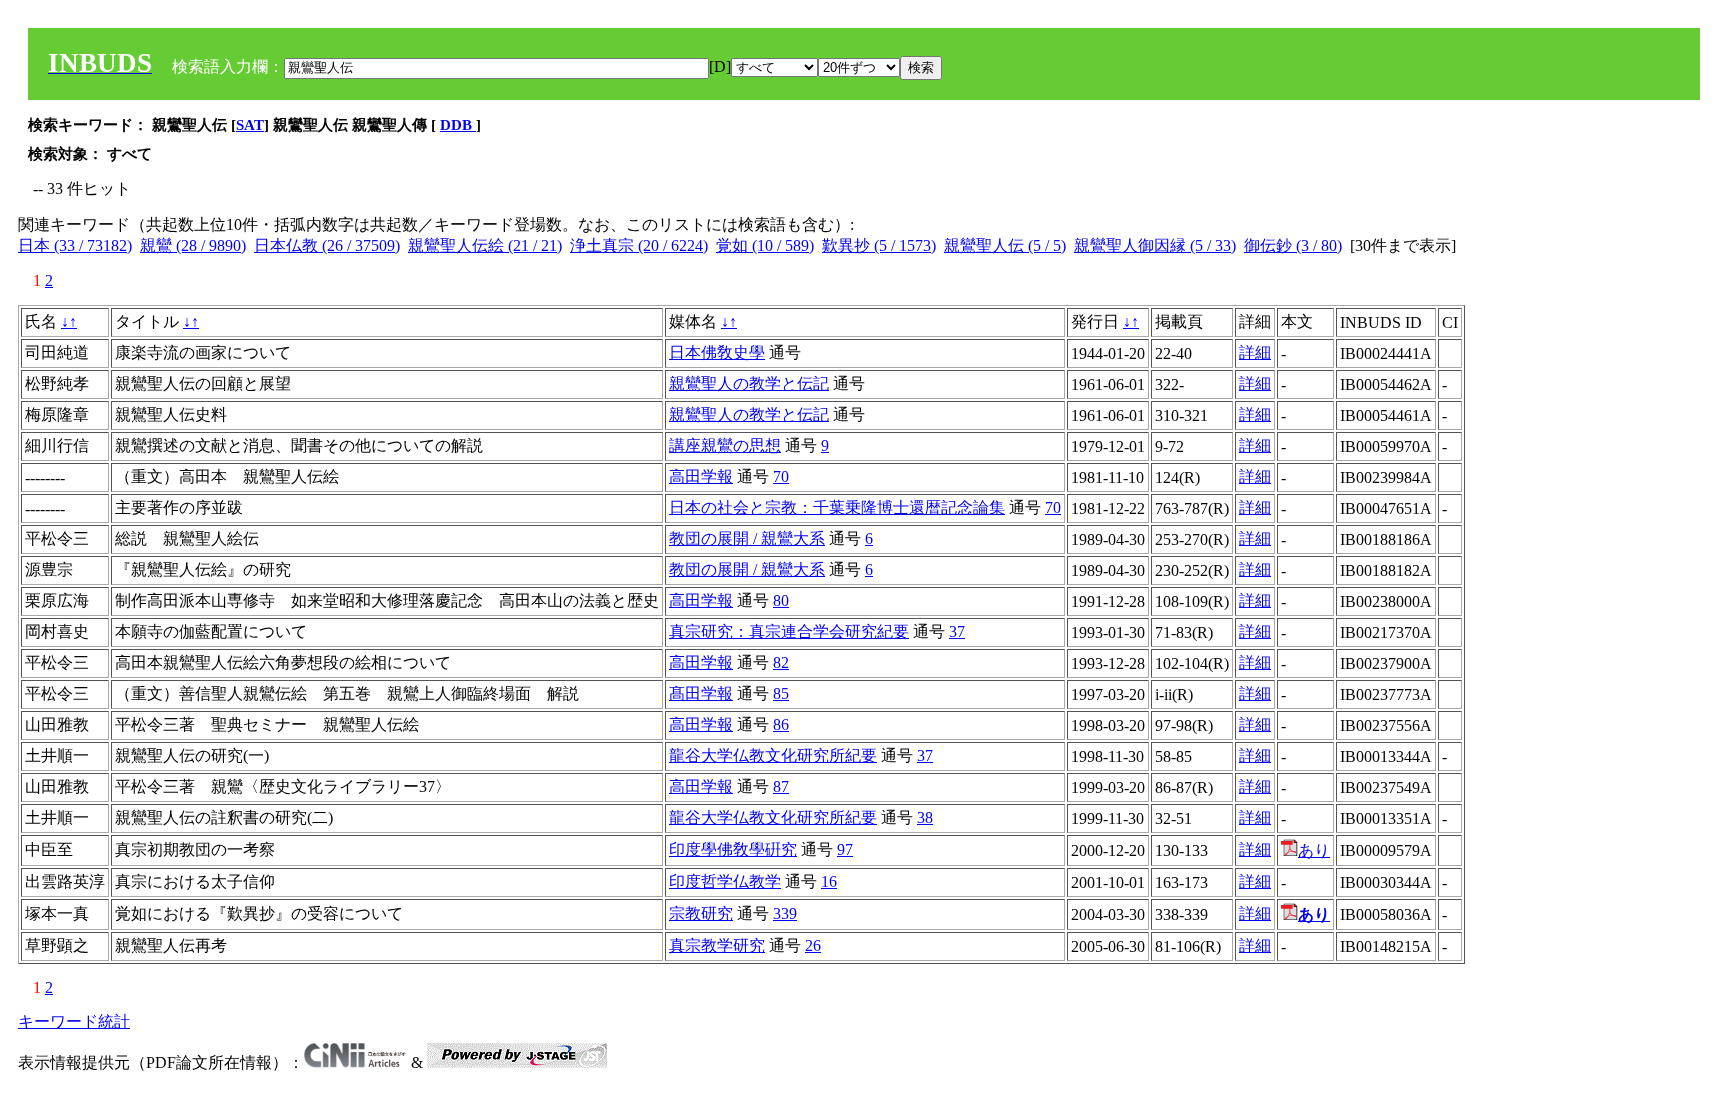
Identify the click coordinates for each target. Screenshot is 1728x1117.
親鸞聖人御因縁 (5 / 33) (1155, 245)
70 (781, 476)
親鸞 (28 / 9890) (193, 245)
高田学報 (701, 476)
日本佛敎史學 (717, 352)
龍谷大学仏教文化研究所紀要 (773, 755)
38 (925, 817)
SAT (250, 125)
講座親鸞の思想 (725, 445)
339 (785, 913)
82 (781, 662)
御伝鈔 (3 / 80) (1293, 245)
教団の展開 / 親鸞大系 (747, 538)
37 (957, 631)
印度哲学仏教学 (725, 881)
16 (829, 881)
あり (1314, 850)
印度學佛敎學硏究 (733, 849)
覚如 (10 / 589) (765, 245)
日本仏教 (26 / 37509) (327, 245)
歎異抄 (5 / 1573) (879, 245)
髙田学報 (701, 693)
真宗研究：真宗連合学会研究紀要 (789, 631)
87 (781, 786)
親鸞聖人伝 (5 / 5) (1005, 245)
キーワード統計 (74, 1021)
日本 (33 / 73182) (75, 245)
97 (845, 849)
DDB (458, 125)
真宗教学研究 (717, 945)
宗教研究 (701, 913)
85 (781, 693)
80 (781, 600)
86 (781, 724)
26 (813, 945)
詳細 (1255, 352)
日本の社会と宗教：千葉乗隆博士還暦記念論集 (837, 507)
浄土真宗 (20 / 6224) (639, 245)
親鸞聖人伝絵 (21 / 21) (485, 245)
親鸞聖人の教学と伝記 (749, 383)
